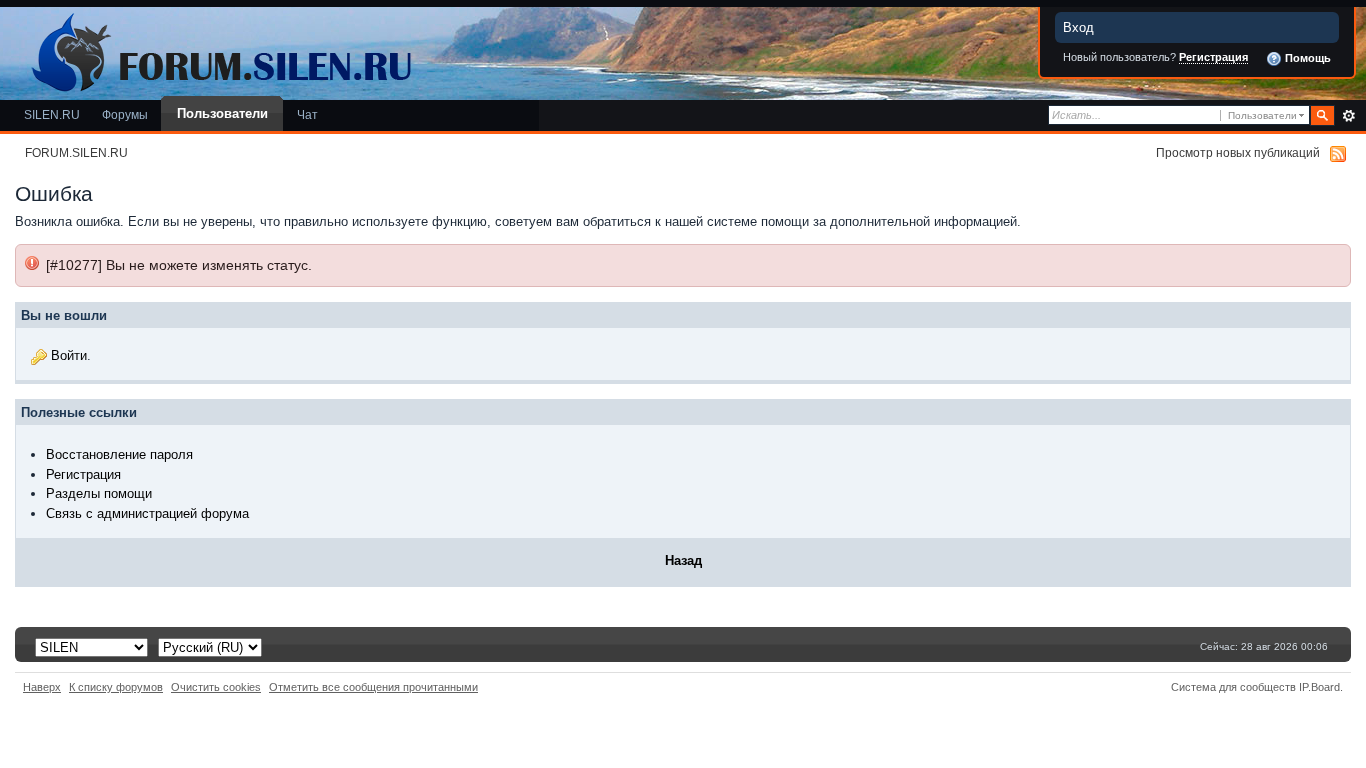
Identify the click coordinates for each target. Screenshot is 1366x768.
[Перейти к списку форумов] (218, 48)
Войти (69, 355)
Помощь (1306, 58)
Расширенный (1348, 116)
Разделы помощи (99, 493)
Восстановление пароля (119, 454)
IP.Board (1319, 687)
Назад (683, 560)
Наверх (42, 687)
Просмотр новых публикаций (1238, 152)
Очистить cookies (216, 687)
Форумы (125, 114)
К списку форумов (116, 687)
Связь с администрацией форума (147, 513)
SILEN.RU (52, 114)
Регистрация (1213, 57)
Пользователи (222, 113)
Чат (307, 114)
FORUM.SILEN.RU (76, 152)
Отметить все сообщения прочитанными (373, 687)
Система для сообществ (1233, 687)
